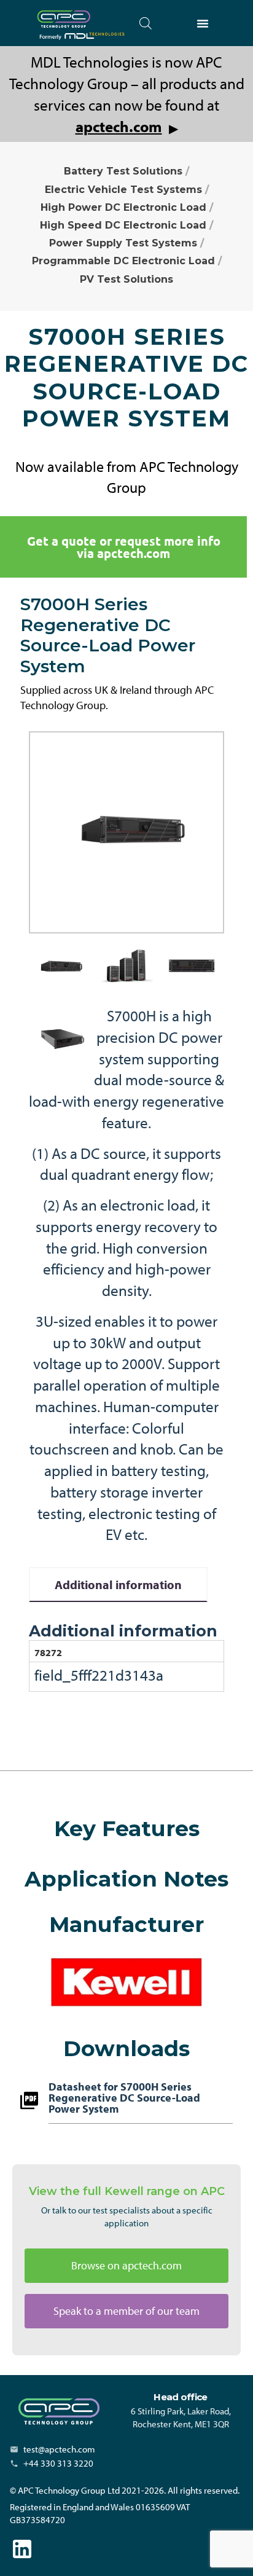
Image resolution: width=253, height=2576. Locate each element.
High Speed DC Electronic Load (123, 225)
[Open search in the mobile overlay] (146, 23)
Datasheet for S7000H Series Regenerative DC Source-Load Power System (124, 2099)
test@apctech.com (59, 2449)
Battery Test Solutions (123, 171)
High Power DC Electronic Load (123, 207)
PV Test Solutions (126, 279)
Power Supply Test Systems (123, 243)
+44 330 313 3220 (58, 2463)
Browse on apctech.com (126, 2265)
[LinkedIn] (22, 2549)
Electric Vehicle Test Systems (123, 190)
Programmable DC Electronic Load (123, 261)
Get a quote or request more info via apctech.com (124, 547)
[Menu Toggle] (203, 23)
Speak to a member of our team (126, 2311)
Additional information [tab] (118, 1584)
